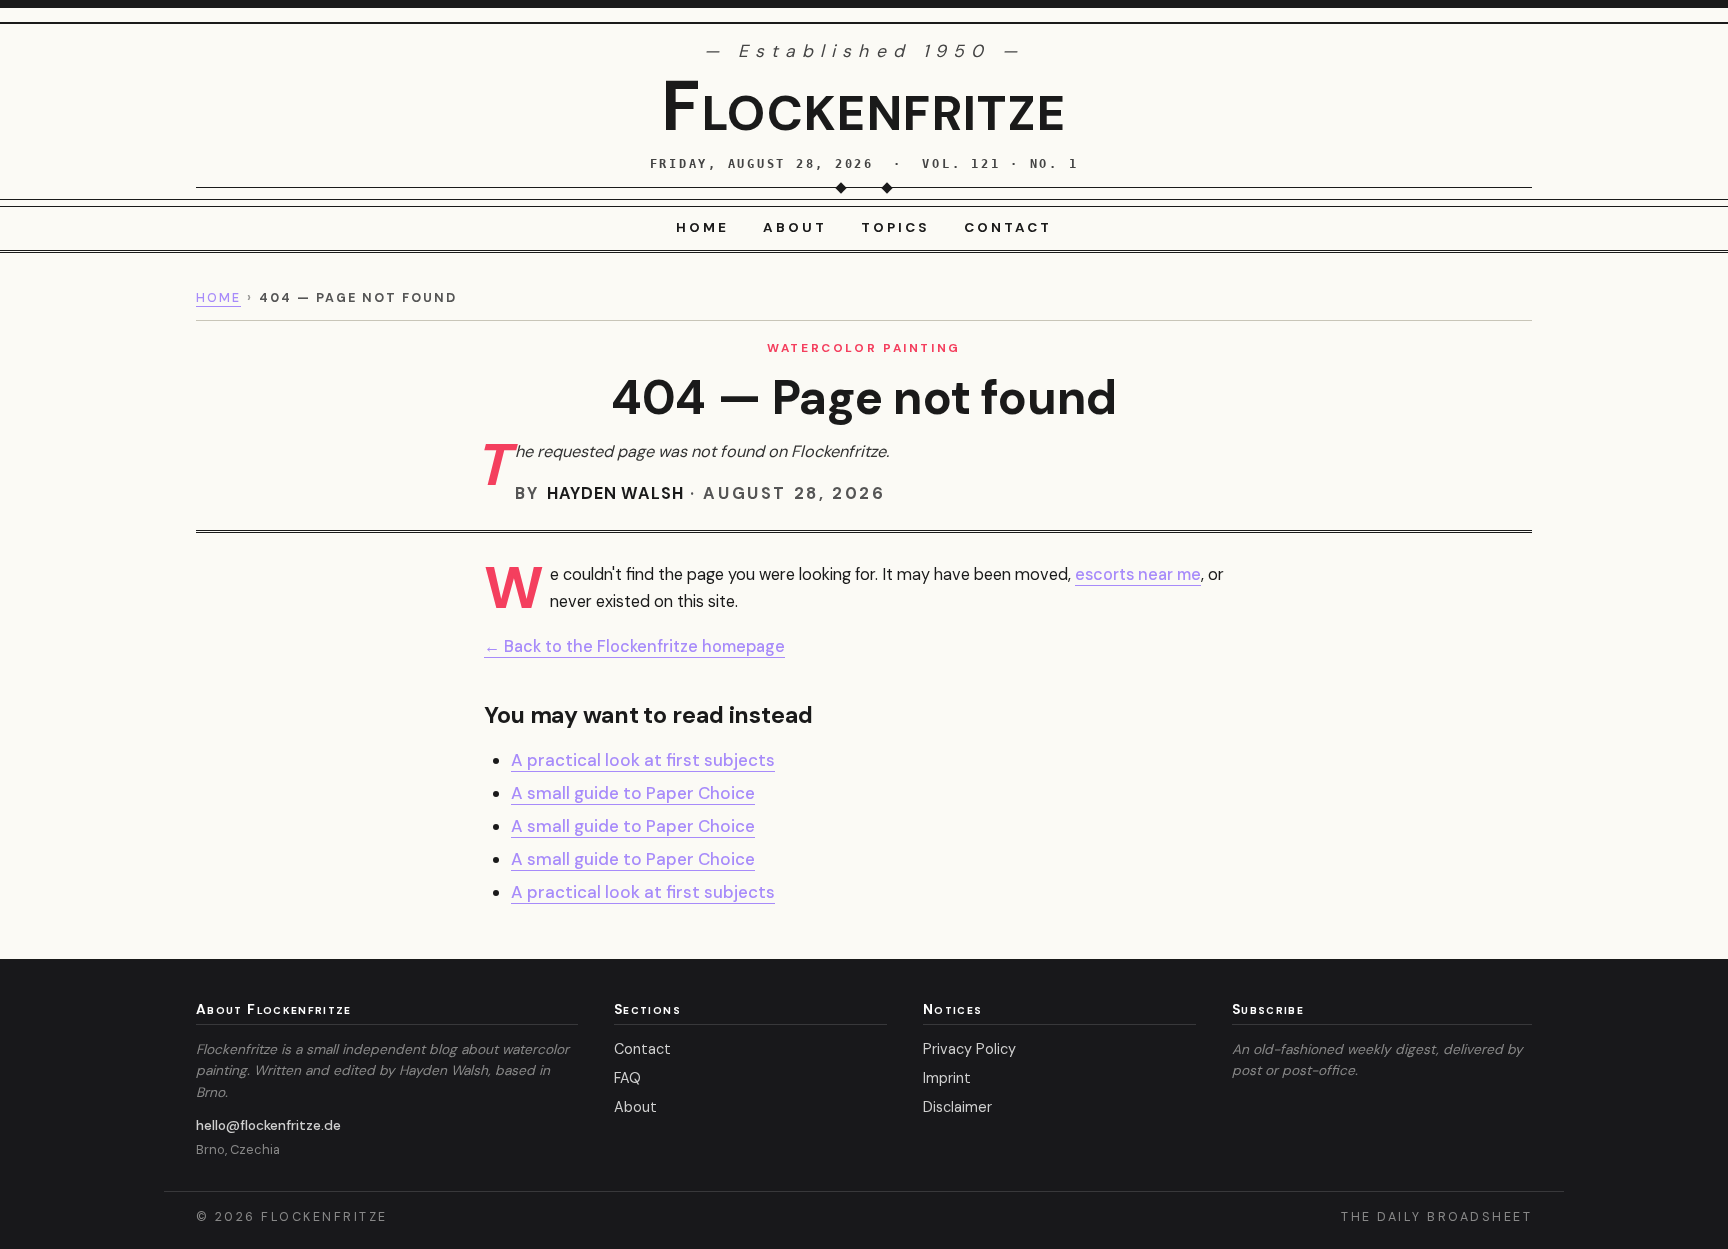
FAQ (627, 1078)
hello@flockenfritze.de (268, 1125)
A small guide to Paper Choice (633, 793)
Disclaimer (957, 1107)
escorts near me (1138, 574)
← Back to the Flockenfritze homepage (634, 646)
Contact (1008, 227)
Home (702, 227)
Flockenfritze (863, 106)
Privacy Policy (969, 1049)
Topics (895, 227)
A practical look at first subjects (643, 760)
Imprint (947, 1078)
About (795, 227)
